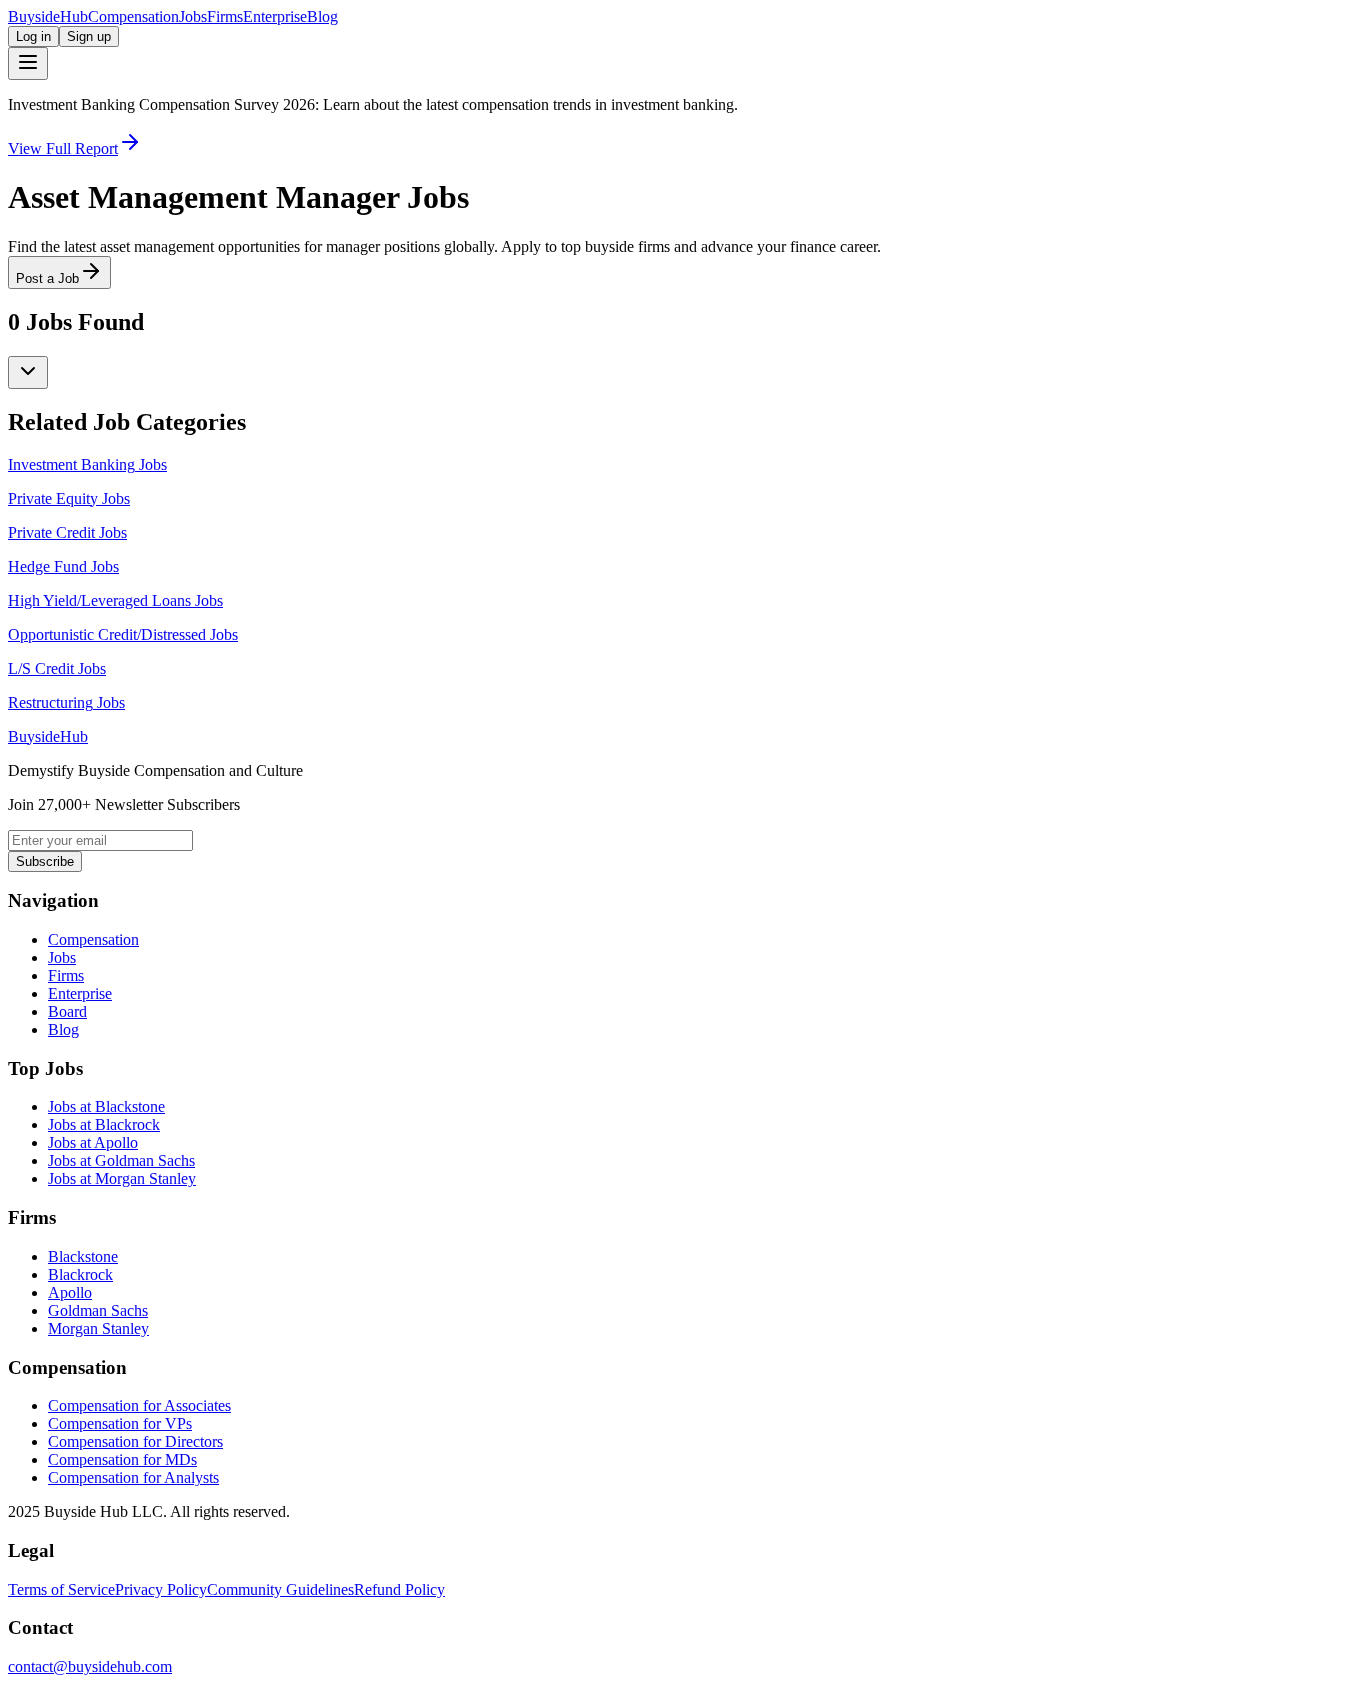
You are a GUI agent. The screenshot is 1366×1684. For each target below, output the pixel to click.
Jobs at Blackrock (104, 1124)
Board (67, 1011)
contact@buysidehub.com (90, 1666)
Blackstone (83, 1256)
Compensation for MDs (122, 1459)
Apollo (70, 1292)
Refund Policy (399, 1589)
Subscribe (45, 861)
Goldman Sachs (98, 1310)
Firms (225, 16)
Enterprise (275, 16)
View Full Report (63, 148)
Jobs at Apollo (93, 1142)
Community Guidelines (280, 1589)
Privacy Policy (161, 1589)
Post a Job (47, 278)
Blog (322, 16)
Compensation (133, 16)
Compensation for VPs (120, 1423)
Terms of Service (61, 1589)
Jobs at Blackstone (106, 1106)
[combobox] (28, 372)
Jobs (193, 16)
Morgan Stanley (98, 1328)
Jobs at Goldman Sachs (121, 1160)
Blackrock (80, 1274)
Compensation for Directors (135, 1441)
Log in (33, 36)
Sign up (89, 36)
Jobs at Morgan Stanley (122, 1178)
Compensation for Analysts (133, 1477)
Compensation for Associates (139, 1405)
